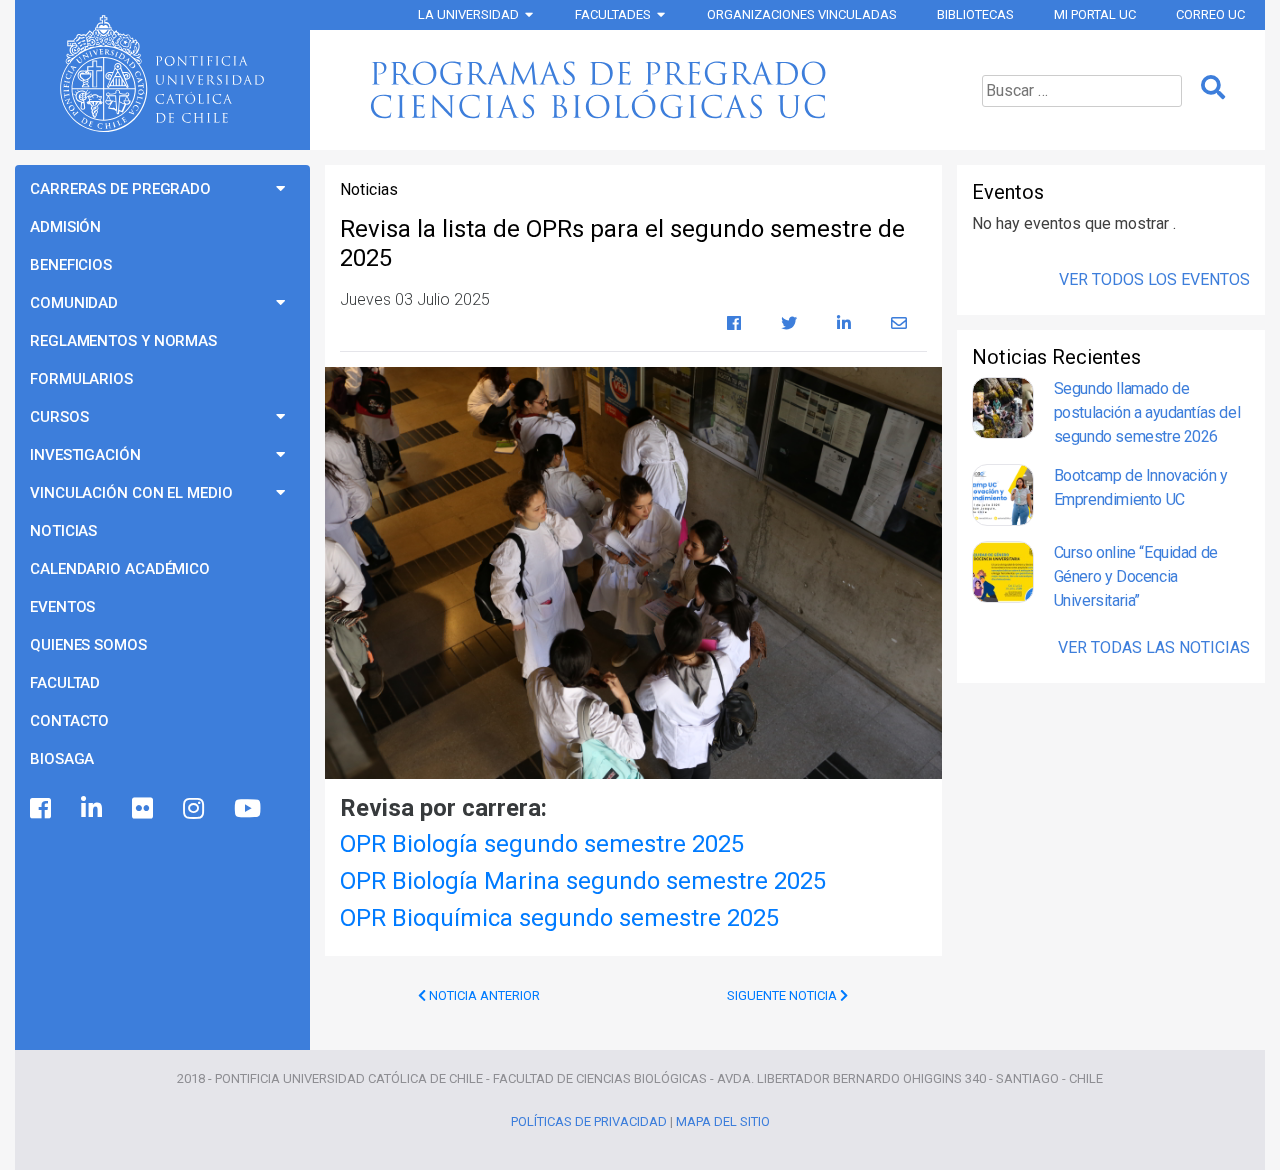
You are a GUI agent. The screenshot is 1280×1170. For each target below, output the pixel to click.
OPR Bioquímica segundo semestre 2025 (559, 918)
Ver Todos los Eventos (1154, 279)
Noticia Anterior (483, 995)
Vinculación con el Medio (131, 493)
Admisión (65, 227)
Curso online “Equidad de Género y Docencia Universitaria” (1136, 576)
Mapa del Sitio (723, 1121)
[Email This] (899, 323)
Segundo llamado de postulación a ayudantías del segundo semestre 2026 (1147, 412)
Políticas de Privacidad (589, 1121)
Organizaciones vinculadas (802, 14)
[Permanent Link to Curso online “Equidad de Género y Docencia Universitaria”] (1003, 577)
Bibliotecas (975, 14)
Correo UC (1210, 14)
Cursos (59, 417)
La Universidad (468, 14)
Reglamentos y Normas (123, 341)
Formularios (81, 379)
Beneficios (71, 265)
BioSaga (62, 759)
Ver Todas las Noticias (1154, 647)
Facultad (65, 683)
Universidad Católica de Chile (162, 74)
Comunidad (74, 303)
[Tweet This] (789, 323)
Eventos (62, 607)
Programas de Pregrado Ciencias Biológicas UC (631, 90)
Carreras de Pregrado (120, 189)
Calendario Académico (120, 569)
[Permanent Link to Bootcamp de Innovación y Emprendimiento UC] (1003, 495)
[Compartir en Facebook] (734, 323)
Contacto (69, 721)
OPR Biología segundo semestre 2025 (542, 844)
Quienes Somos (88, 645)
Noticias (63, 531)
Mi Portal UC (1095, 14)
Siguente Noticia (783, 995)
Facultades (613, 14)
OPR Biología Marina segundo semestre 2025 (583, 881)
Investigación (85, 455)
